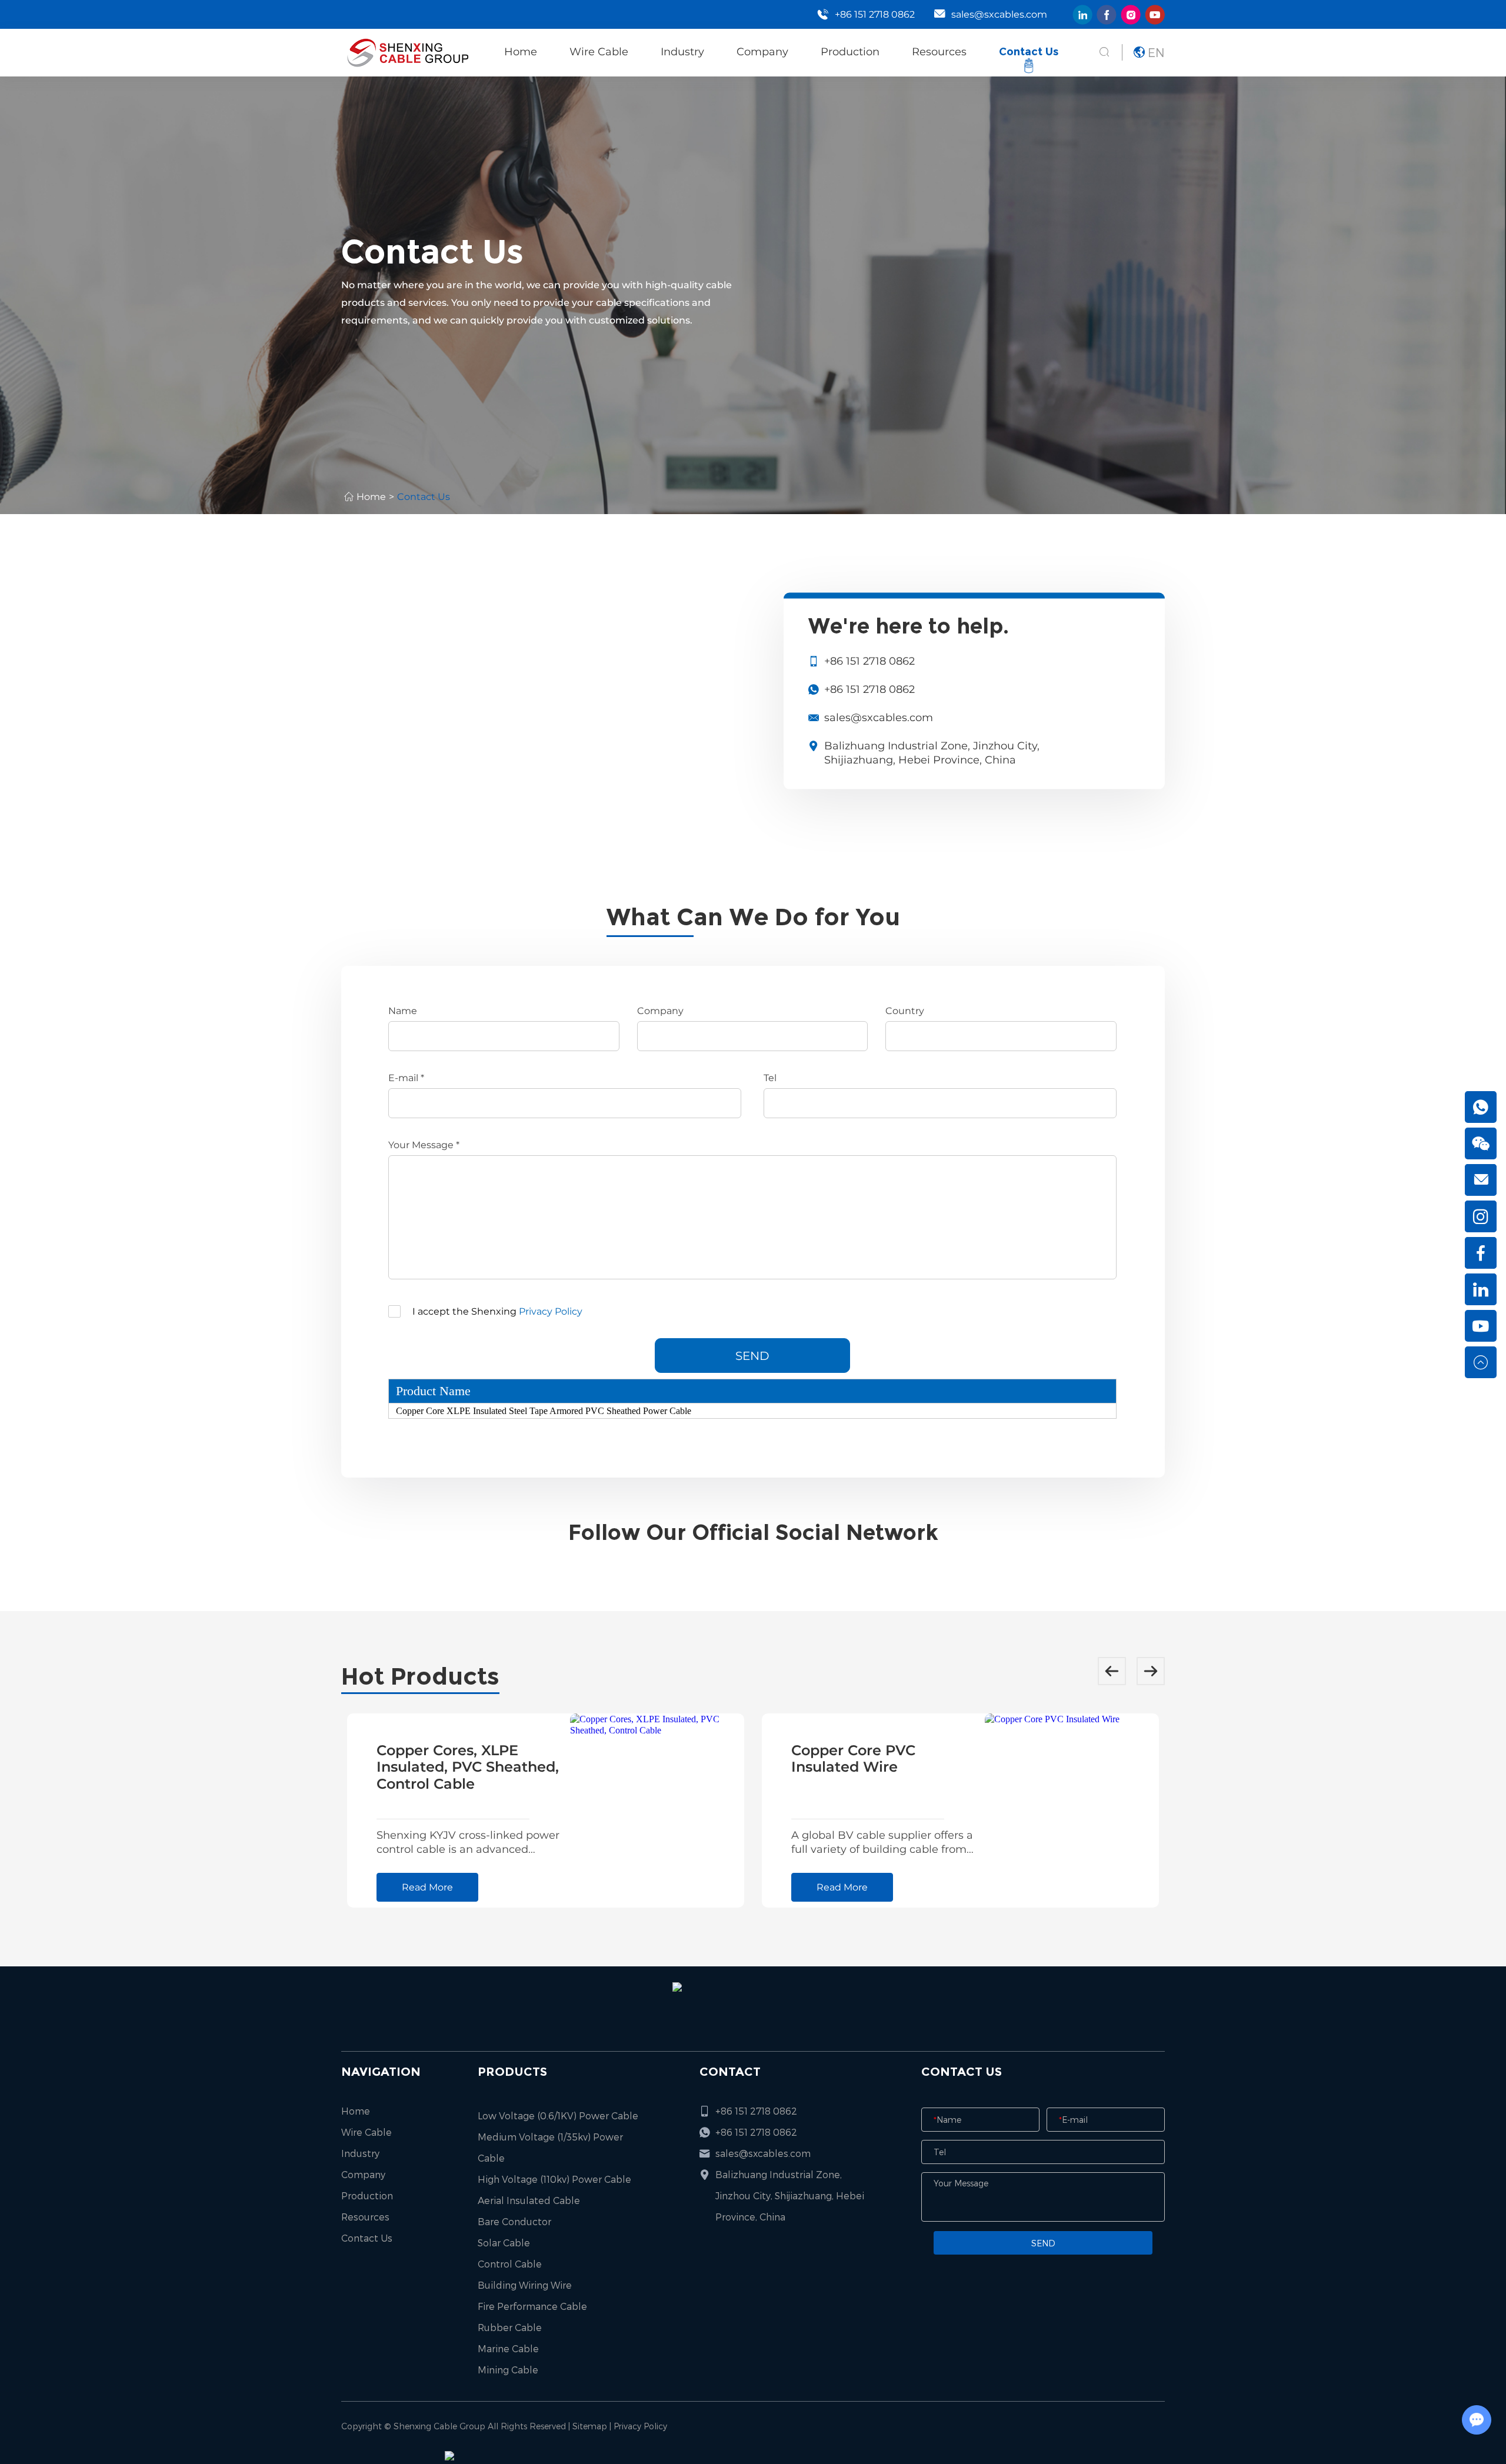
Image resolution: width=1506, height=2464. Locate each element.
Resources (939, 52)
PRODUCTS (512, 2072)
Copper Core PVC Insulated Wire (853, 1759)
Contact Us (1029, 52)
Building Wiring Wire (525, 2285)
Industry (682, 52)
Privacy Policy (551, 1311)
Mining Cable (508, 2370)
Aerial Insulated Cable (529, 2200)
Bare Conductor (514, 2221)
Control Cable (510, 2264)
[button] (1112, 1671)
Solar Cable (504, 2243)
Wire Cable (599, 52)
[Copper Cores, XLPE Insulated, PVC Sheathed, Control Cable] (657, 1811)
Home (521, 52)
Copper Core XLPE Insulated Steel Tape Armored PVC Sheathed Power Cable (544, 1411)
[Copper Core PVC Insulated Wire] (1072, 1811)
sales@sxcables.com (999, 14)
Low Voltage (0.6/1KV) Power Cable (558, 2115)
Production (850, 52)
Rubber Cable (510, 2327)
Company (762, 52)
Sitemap (590, 2426)
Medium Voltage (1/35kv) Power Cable (550, 2147)
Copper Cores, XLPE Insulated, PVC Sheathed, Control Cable (468, 1767)
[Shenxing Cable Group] (406, 52)
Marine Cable (508, 2348)
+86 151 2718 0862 (869, 689)
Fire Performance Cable (532, 2306)
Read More (427, 1887)
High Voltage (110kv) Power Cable (554, 2179)
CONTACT (730, 2072)
